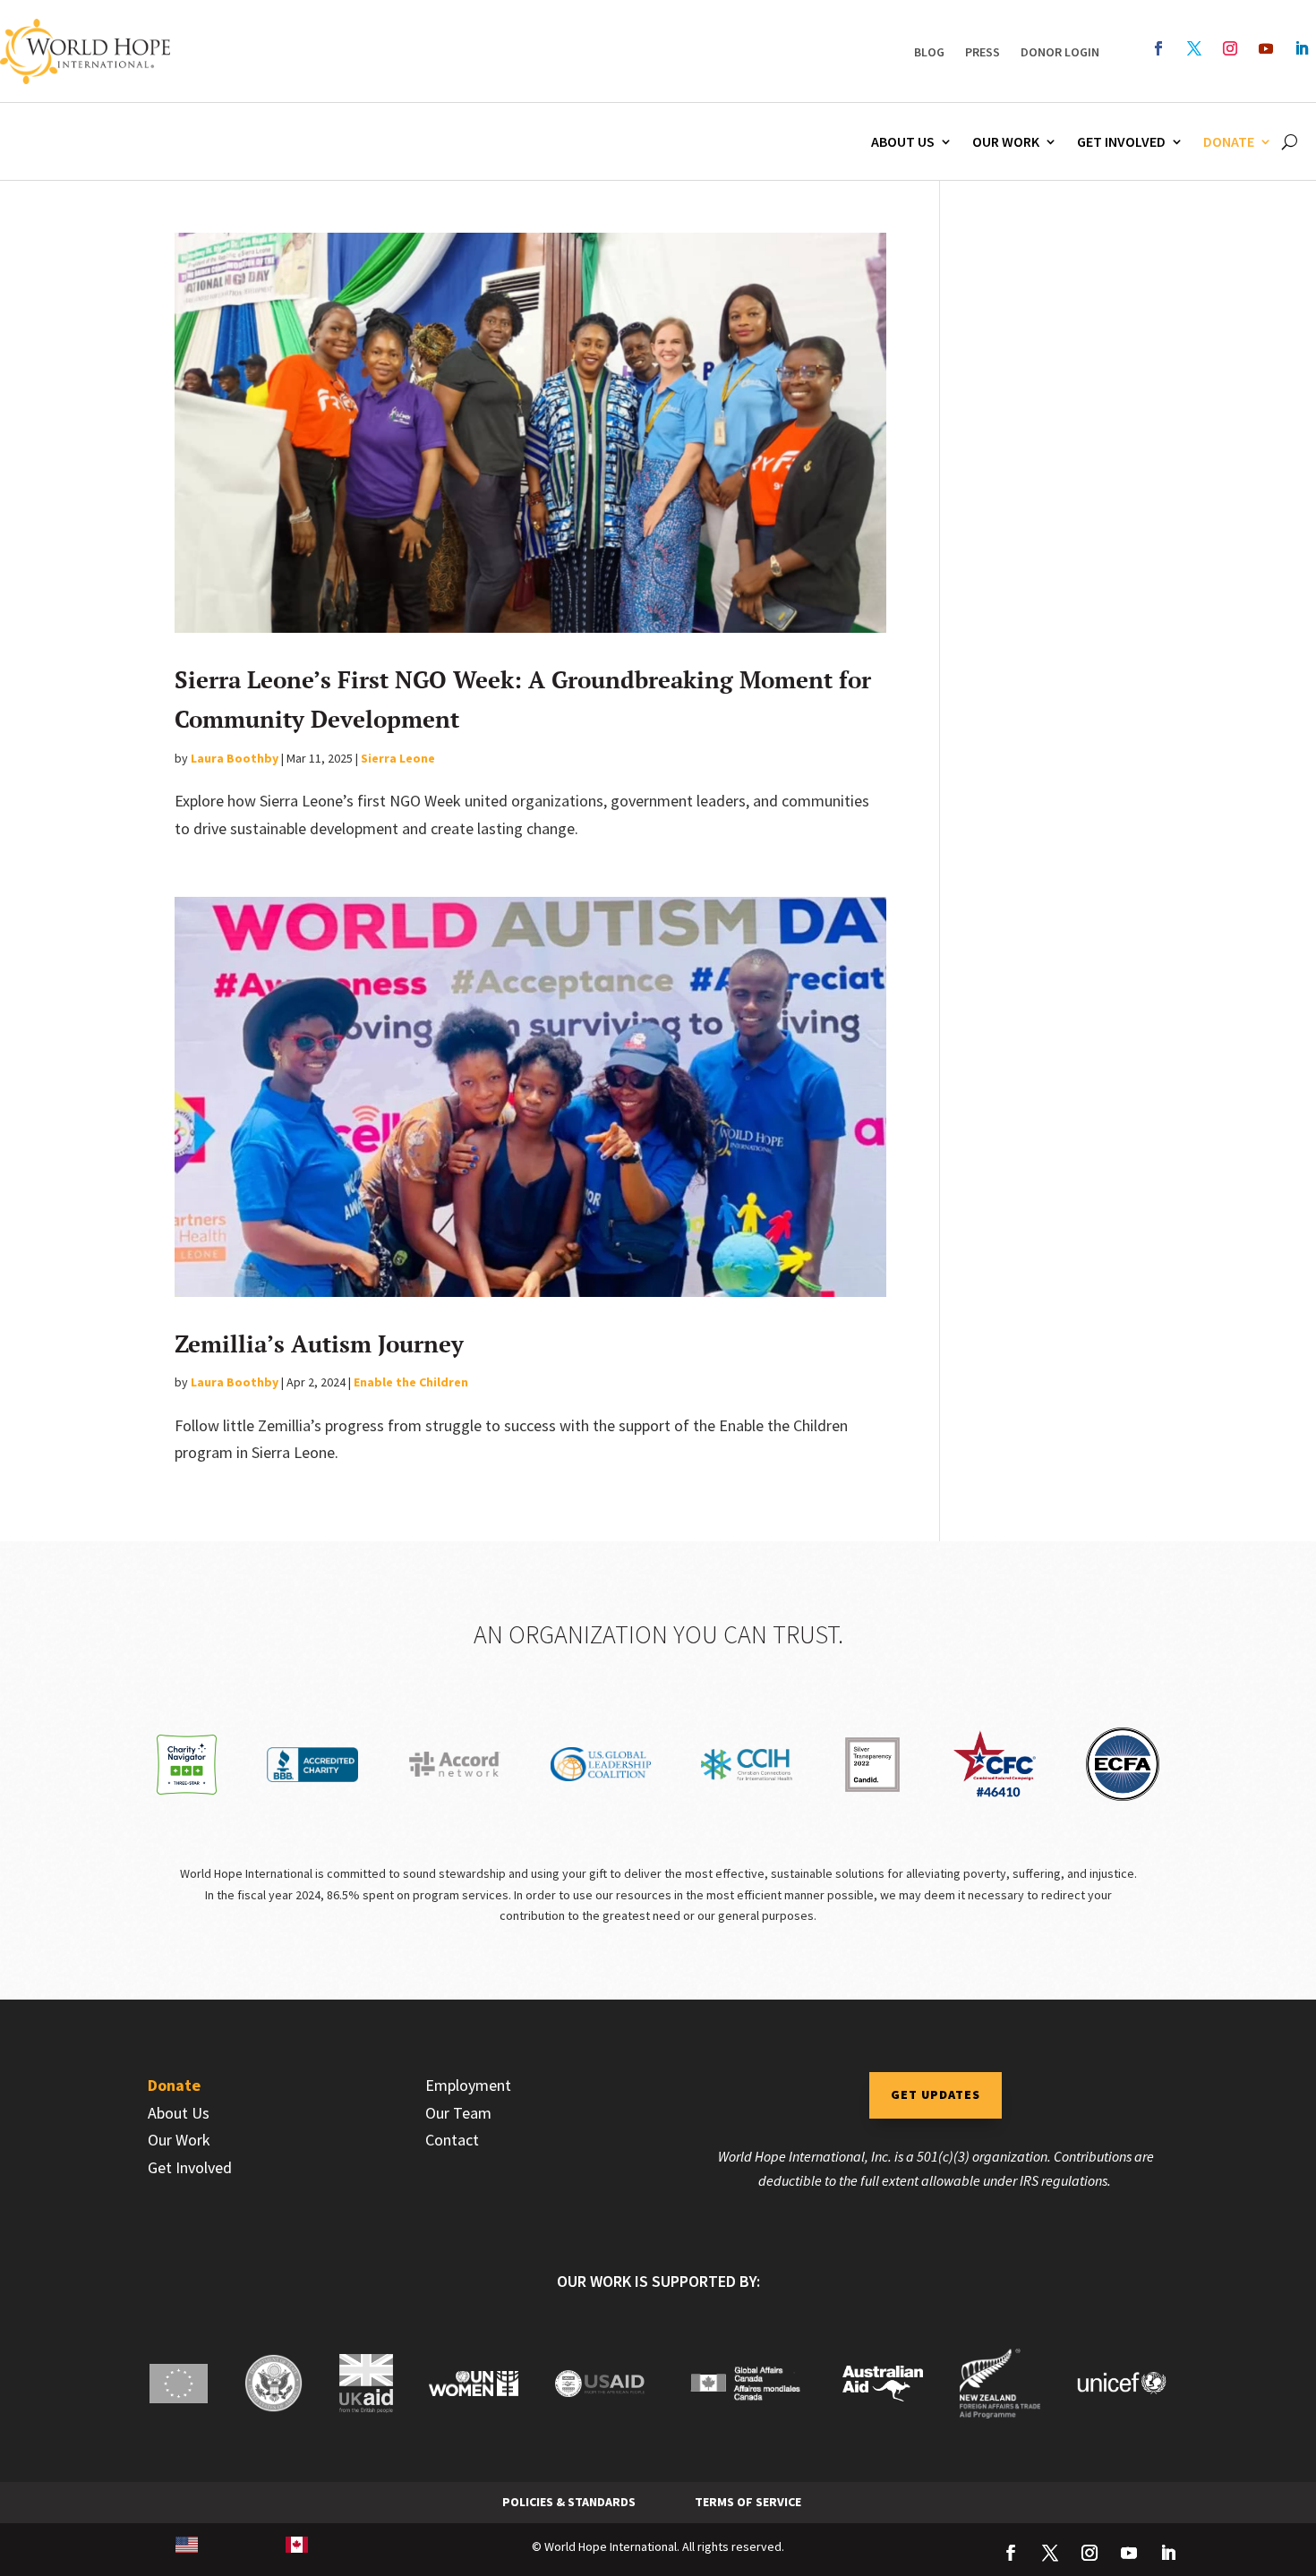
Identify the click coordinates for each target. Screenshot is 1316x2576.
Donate (1229, 141)
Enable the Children (411, 1382)
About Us (903, 141)
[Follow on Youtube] (1266, 48)
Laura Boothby (235, 758)
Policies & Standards (569, 2502)
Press (983, 52)
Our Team (458, 2113)
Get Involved (1121, 141)
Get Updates (936, 2094)
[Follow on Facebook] (1158, 48)
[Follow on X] (1194, 48)
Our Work (1006, 141)
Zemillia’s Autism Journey (319, 1343)
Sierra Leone (398, 758)
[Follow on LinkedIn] (1302, 48)
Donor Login (1060, 52)
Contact (452, 2140)
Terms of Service (748, 2502)
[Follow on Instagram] (1230, 48)
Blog (929, 52)
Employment (468, 2085)
